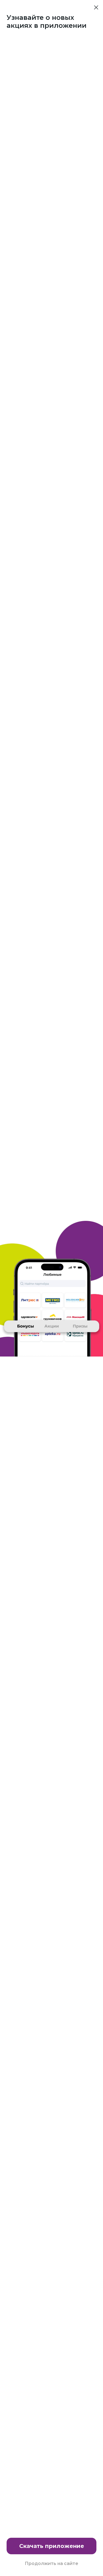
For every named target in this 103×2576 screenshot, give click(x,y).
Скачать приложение (52, 2546)
